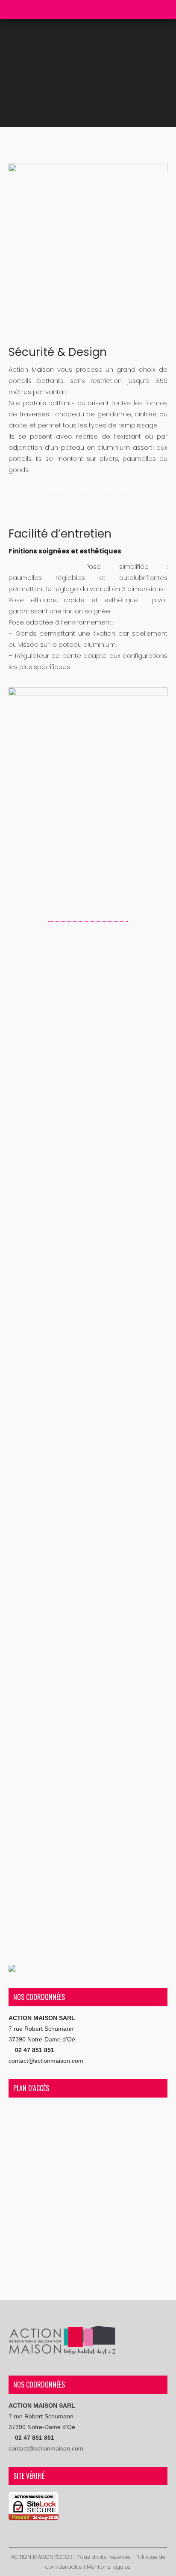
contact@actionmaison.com (46, 2061)
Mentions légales (109, 2567)
